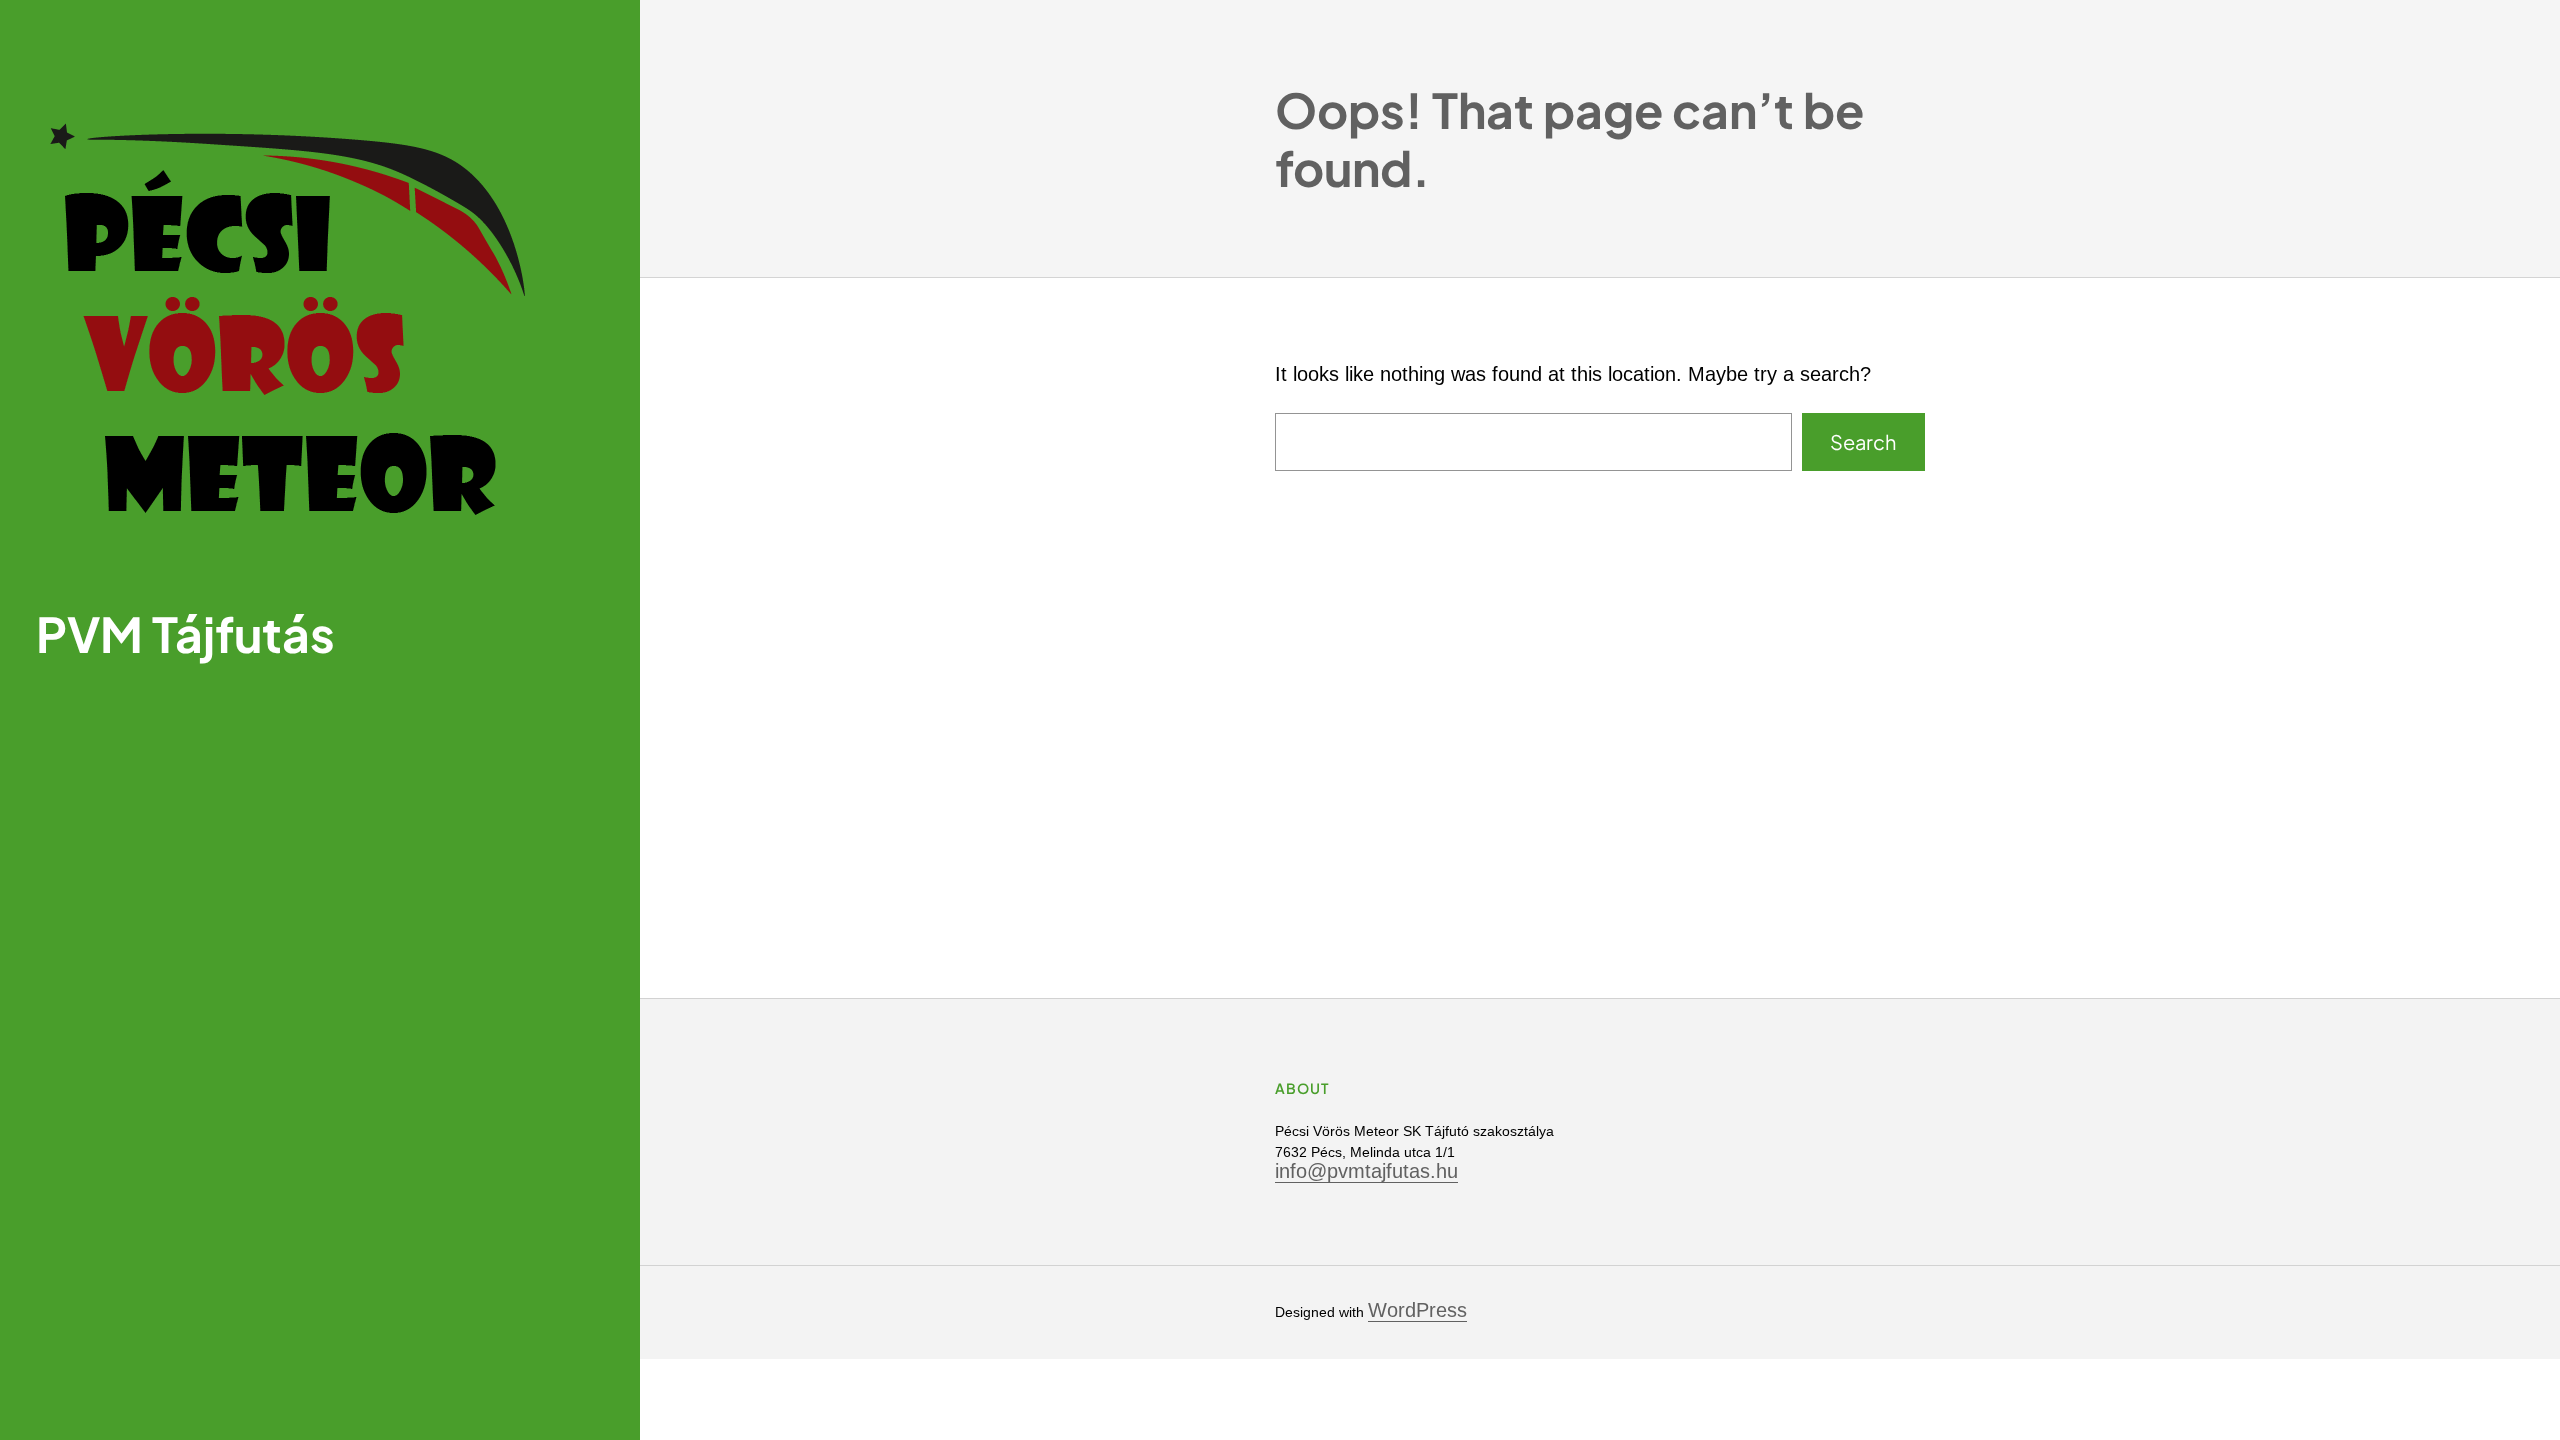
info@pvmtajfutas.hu (1366, 1171)
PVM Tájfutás (185, 633)
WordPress (1417, 1310)
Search (1863, 441)
